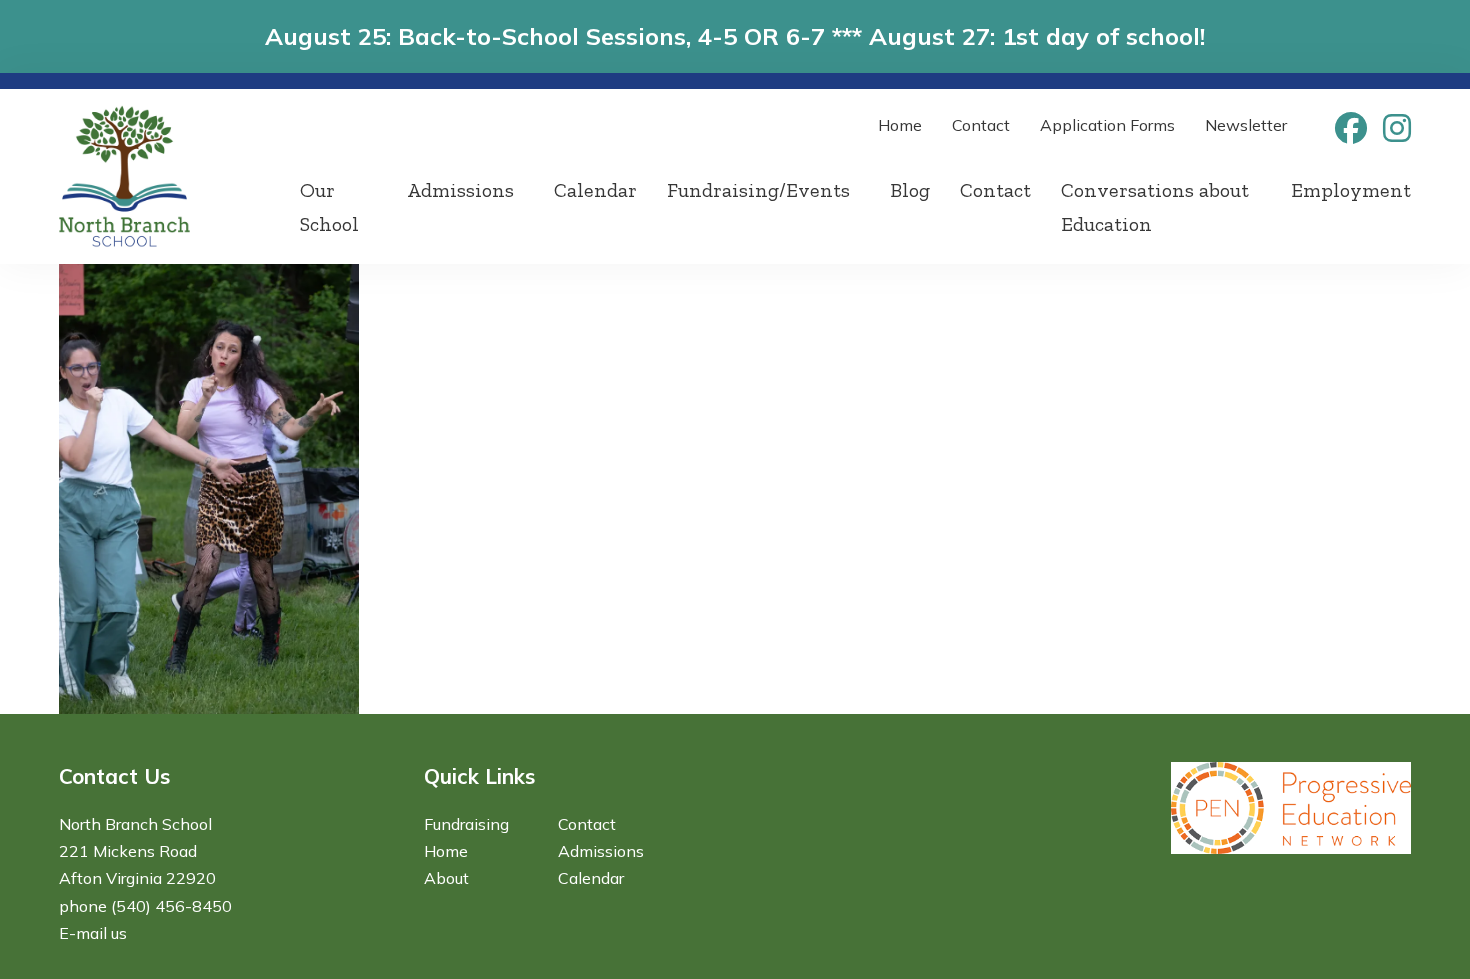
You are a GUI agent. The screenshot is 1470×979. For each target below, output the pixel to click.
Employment (1351, 190)
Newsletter (1246, 125)
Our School (329, 207)
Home (900, 125)
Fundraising (466, 824)
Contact (981, 125)
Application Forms (1107, 125)
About (446, 878)
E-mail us (93, 933)
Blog (910, 190)
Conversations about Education (1155, 207)
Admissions (460, 190)
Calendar (595, 190)
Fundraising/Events (758, 190)
